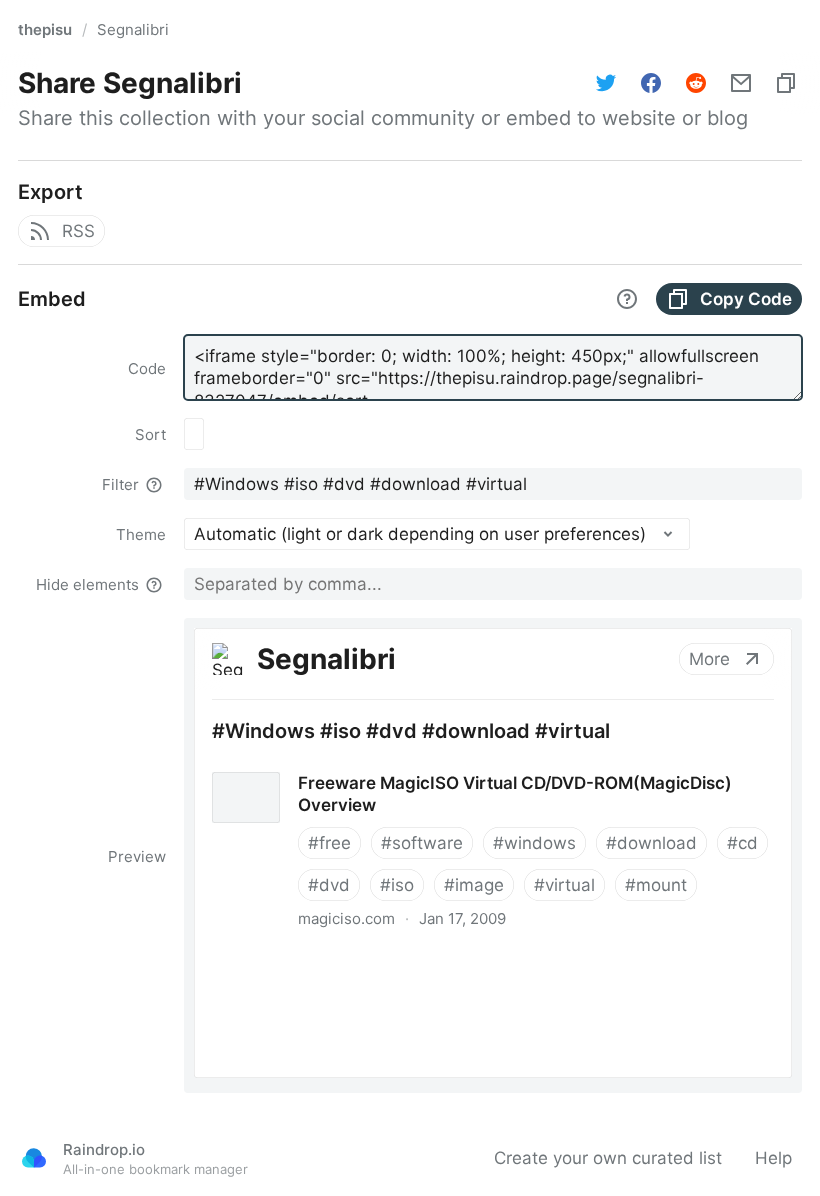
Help (773, 1158)
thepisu (45, 29)
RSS (78, 231)
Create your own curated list (608, 1158)
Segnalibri (133, 29)
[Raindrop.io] (34, 1158)
